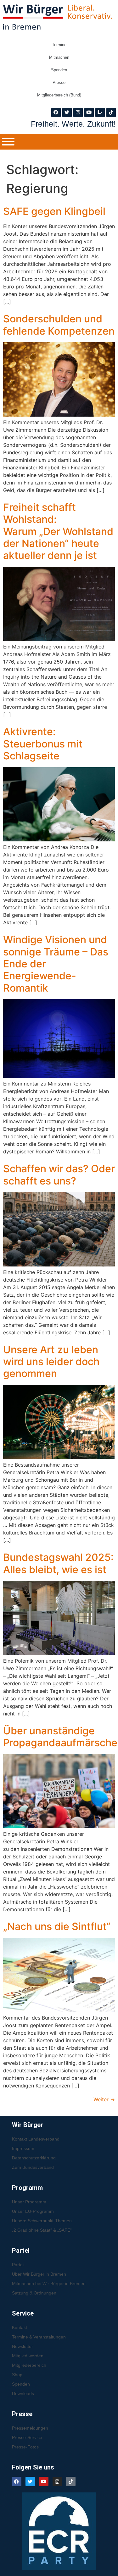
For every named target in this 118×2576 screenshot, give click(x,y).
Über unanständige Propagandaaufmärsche (60, 1737)
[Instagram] (78, 112)
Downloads (23, 2393)
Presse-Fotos (25, 2447)
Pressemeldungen (30, 2428)
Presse (59, 82)
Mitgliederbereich (29, 2365)
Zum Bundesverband (33, 2167)
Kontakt (20, 2327)
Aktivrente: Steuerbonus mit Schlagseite (43, 744)
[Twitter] (67, 112)
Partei (18, 2265)
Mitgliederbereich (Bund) (59, 95)
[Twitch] (100, 112)
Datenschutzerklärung (34, 2158)
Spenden (59, 70)
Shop (17, 2375)
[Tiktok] (111, 112)
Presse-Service (27, 2437)
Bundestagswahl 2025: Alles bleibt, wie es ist (58, 1563)
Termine (59, 45)
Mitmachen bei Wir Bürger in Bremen (49, 2283)
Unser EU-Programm (33, 2211)
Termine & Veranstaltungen (39, 2337)
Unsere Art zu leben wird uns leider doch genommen (51, 1362)
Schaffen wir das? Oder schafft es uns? (59, 1175)
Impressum (23, 2148)
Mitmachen (59, 57)
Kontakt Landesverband (36, 2139)
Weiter (104, 2099)
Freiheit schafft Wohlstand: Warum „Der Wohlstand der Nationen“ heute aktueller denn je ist (58, 531)
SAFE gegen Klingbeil (54, 211)
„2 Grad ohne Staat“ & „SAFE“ (42, 2230)
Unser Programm (29, 2202)
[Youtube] (89, 112)
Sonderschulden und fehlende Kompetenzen (59, 325)
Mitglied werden (28, 2356)
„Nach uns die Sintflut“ (57, 1926)
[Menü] (8, 142)
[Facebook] (56, 112)
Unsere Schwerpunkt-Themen (42, 2221)
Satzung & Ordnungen (34, 2293)
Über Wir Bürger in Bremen (39, 2274)
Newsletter (22, 2346)
